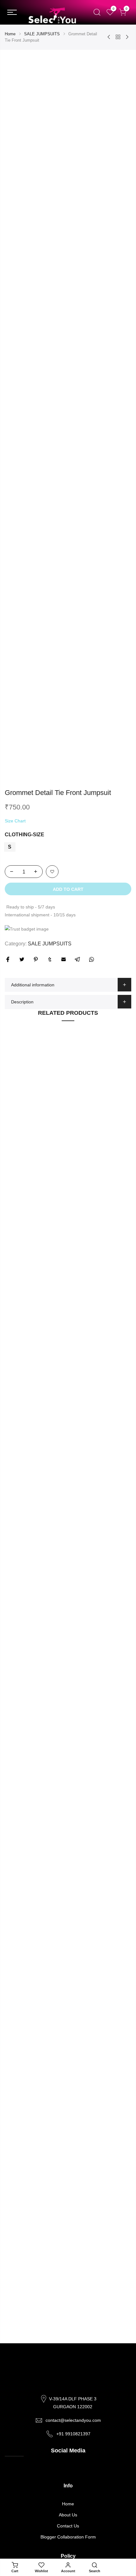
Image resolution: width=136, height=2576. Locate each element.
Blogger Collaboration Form (68, 2537)
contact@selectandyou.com (73, 2420)
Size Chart (15, 821)
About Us (68, 2515)
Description (22, 1002)
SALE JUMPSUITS (42, 34)
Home (10, 34)
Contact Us (68, 2526)
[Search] (97, 12)
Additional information (33, 985)
